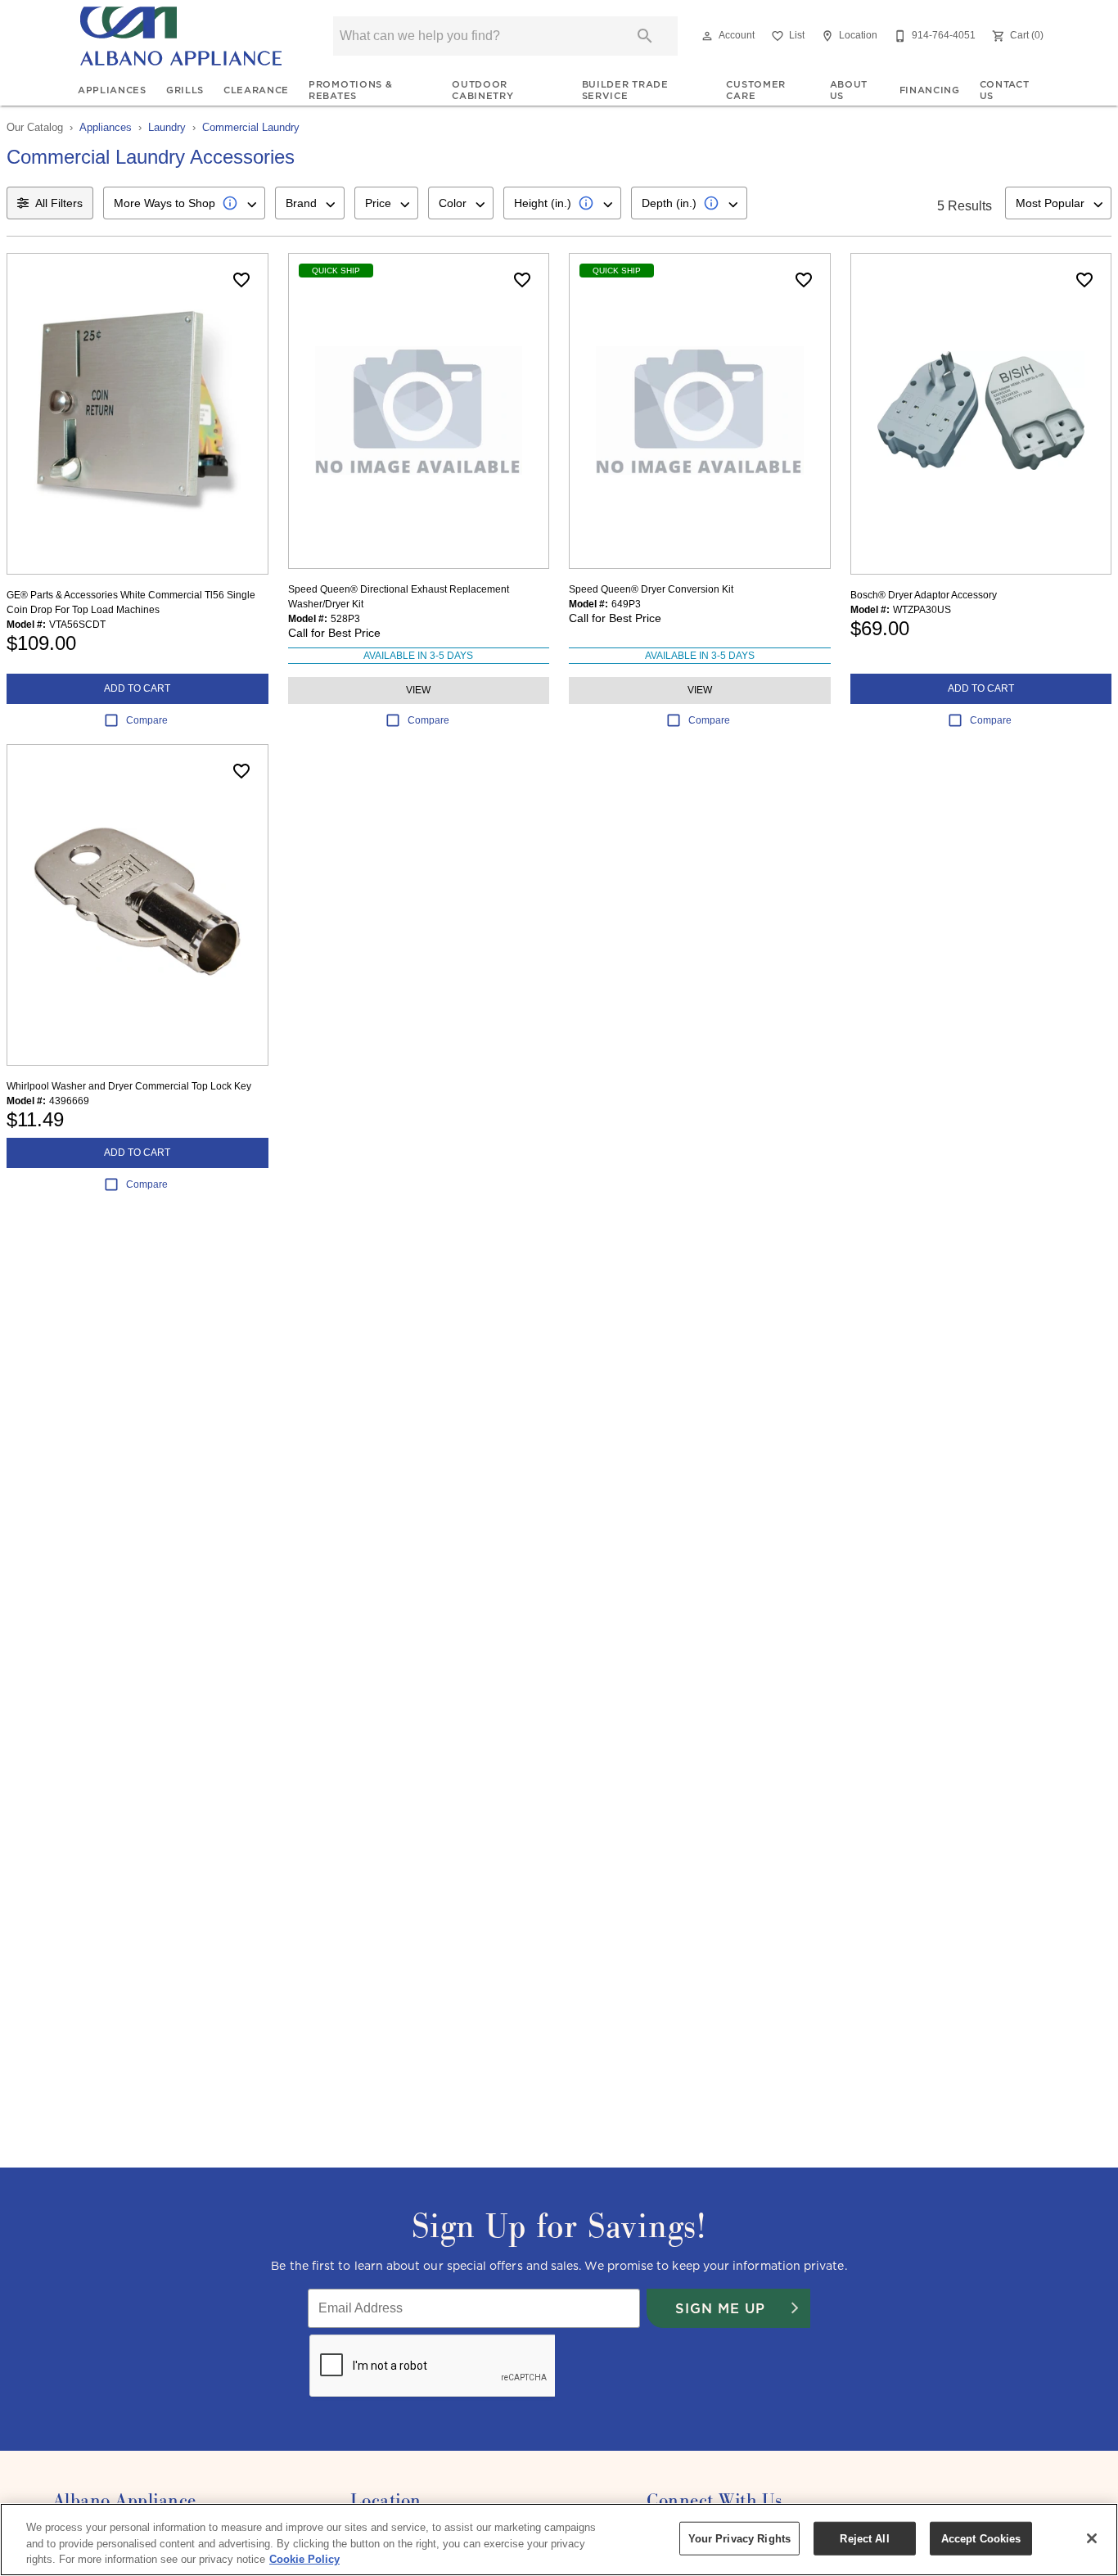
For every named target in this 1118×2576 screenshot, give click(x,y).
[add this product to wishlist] (241, 280)
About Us (849, 90)
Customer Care (755, 90)
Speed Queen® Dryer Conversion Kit (651, 589)
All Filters (59, 203)
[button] (707, 36)
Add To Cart (137, 688)
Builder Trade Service (625, 90)
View (418, 690)
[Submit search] (645, 36)
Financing (930, 90)
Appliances (112, 90)
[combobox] (184, 203)
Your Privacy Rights (739, 2538)
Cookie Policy (304, 2559)
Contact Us (1005, 90)
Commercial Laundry (251, 127)
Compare (147, 720)
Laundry (167, 127)
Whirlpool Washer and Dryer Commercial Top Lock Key (129, 1086)
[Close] (1092, 2538)
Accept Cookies (981, 2538)
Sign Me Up (720, 2308)
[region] (559, 2540)
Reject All (864, 2538)
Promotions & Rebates (350, 90)
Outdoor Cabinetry (482, 90)
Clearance (256, 90)
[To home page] (181, 36)
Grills (185, 90)
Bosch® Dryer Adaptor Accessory (924, 595)
